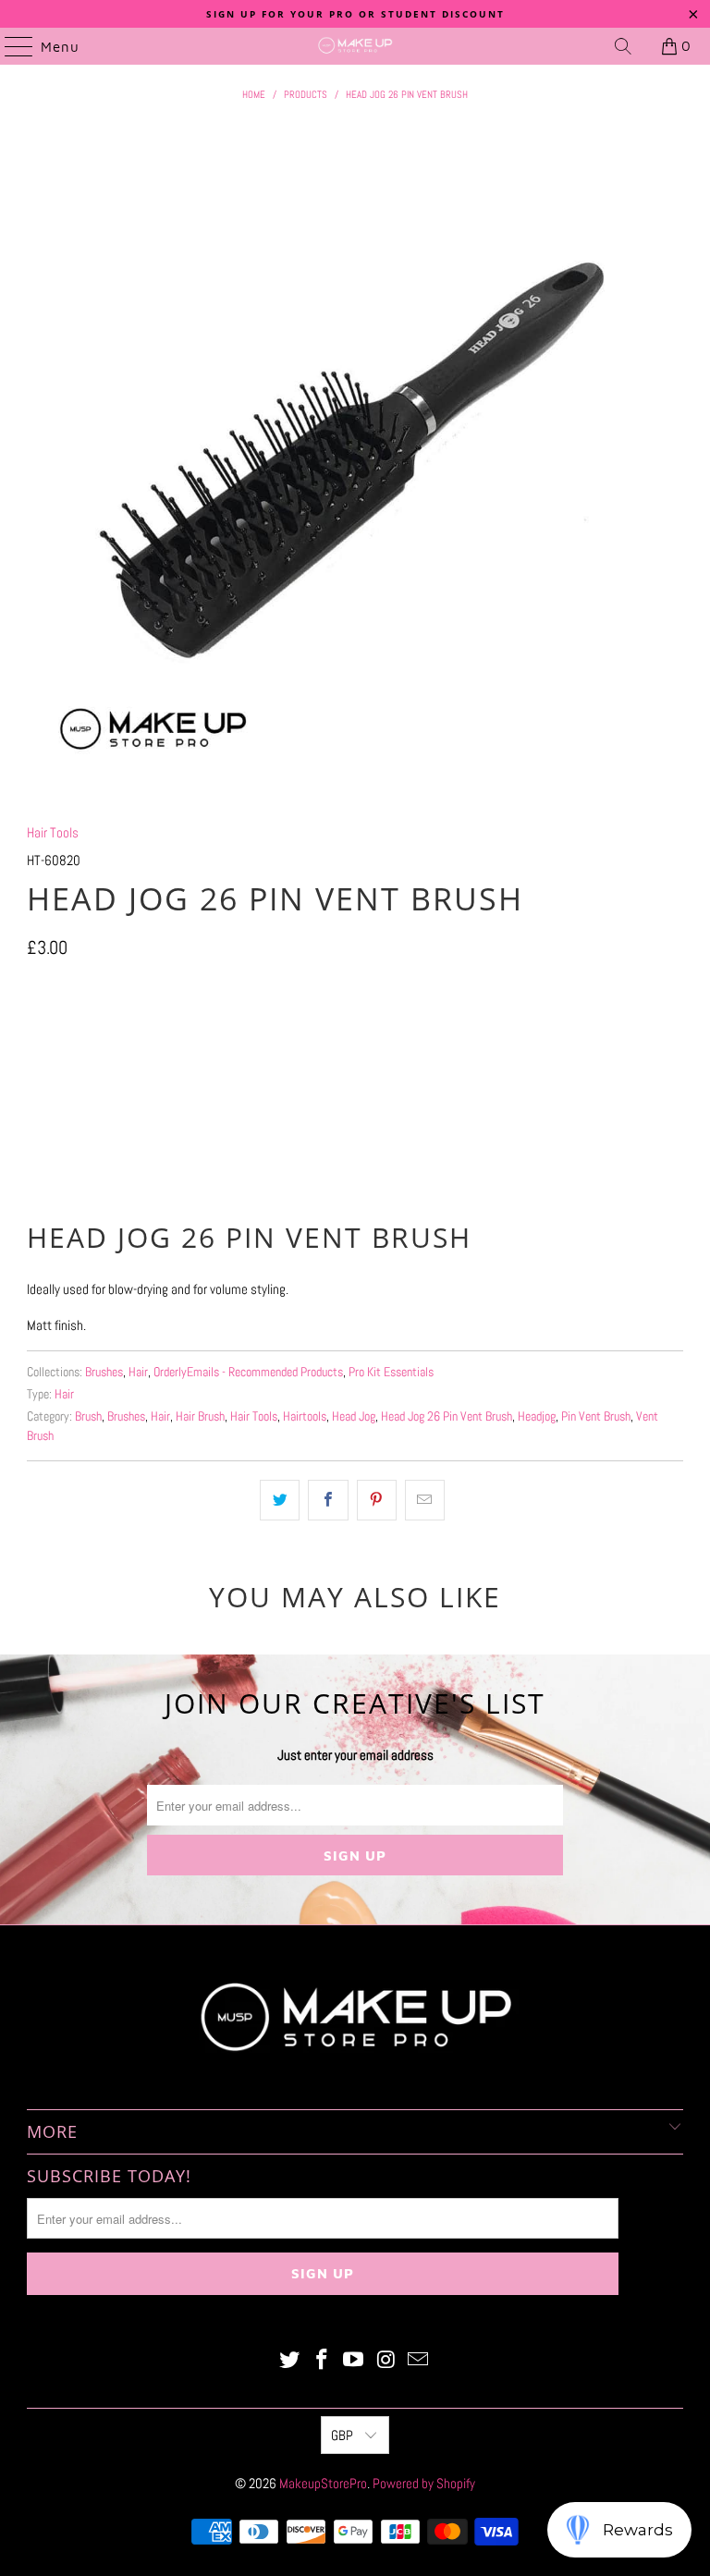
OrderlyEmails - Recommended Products (248, 1372)
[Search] (623, 46)
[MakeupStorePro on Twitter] (290, 2361)
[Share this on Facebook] (328, 1500)
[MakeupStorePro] (355, 46)
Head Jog (354, 1416)
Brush (88, 1416)
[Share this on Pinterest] (377, 1500)
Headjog (537, 1416)
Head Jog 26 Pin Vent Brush (447, 1416)
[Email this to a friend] (425, 1500)
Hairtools (305, 1416)
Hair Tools (53, 832)
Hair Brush (200, 1416)
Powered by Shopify (424, 2483)
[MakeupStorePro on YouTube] (354, 2361)
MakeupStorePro (323, 2483)
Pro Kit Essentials (391, 1372)
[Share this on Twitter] (280, 1500)
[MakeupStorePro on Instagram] (386, 2361)
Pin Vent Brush (596, 1416)
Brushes (104, 1372)
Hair (138, 1372)
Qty (35, 988)
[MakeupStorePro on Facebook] (322, 2361)
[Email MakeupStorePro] (419, 2361)
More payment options (355, 1172)
